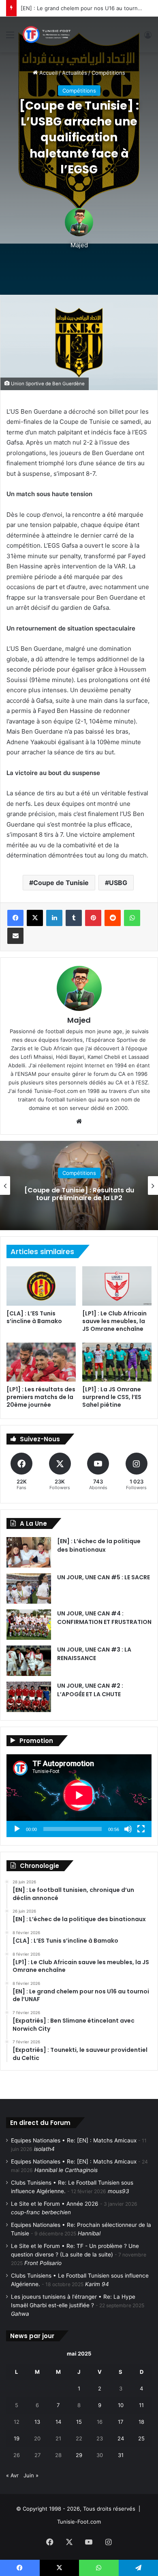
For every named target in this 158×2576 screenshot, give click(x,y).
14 (58, 2422)
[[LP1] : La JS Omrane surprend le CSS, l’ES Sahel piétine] (117, 1362)
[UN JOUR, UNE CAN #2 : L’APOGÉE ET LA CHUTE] (29, 1697)
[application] (79, 1796)
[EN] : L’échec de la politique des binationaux (99, 1545)
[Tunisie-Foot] (46, 35)
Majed (79, 245)
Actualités (75, 73)
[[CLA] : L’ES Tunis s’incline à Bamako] (41, 1286)
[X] (35, 918)
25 (141, 2438)
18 (141, 2422)
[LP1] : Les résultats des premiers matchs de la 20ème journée (41, 1397)
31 (121, 2455)
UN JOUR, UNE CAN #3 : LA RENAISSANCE (94, 1654)
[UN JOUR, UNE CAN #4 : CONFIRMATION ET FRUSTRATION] (29, 1625)
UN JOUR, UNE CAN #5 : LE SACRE (104, 1577)
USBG (118, 883)
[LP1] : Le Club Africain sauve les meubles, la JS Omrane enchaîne (114, 1321)
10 (121, 2405)
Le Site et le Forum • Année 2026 (55, 2204)
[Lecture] (17, 1829)
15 (79, 2422)
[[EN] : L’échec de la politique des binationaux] (29, 1552)
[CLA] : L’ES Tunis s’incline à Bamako (34, 1317)
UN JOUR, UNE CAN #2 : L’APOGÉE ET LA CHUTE (90, 1690)
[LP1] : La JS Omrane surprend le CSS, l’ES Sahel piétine (112, 1397)
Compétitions (108, 73)
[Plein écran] (141, 1829)
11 (141, 2405)
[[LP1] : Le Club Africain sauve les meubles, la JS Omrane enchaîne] (117, 1286)
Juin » (31, 2475)
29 (79, 2455)
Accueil (48, 73)
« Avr (12, 2475)
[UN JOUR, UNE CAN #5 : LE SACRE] (29, 1588)
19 (17, 2438)
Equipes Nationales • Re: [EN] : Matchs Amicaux (74, 2140)
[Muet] (128, 1829)
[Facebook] (15, 918)
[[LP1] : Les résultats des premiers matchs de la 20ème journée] (41, 1362)
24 (121, 2438)
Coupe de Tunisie (61, 883)
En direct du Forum (40, 2123)
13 (37, 2422)
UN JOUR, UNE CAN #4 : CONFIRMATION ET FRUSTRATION (104, 1618)
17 (121, 2422)
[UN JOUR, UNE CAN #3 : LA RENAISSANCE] (29, 1661)
